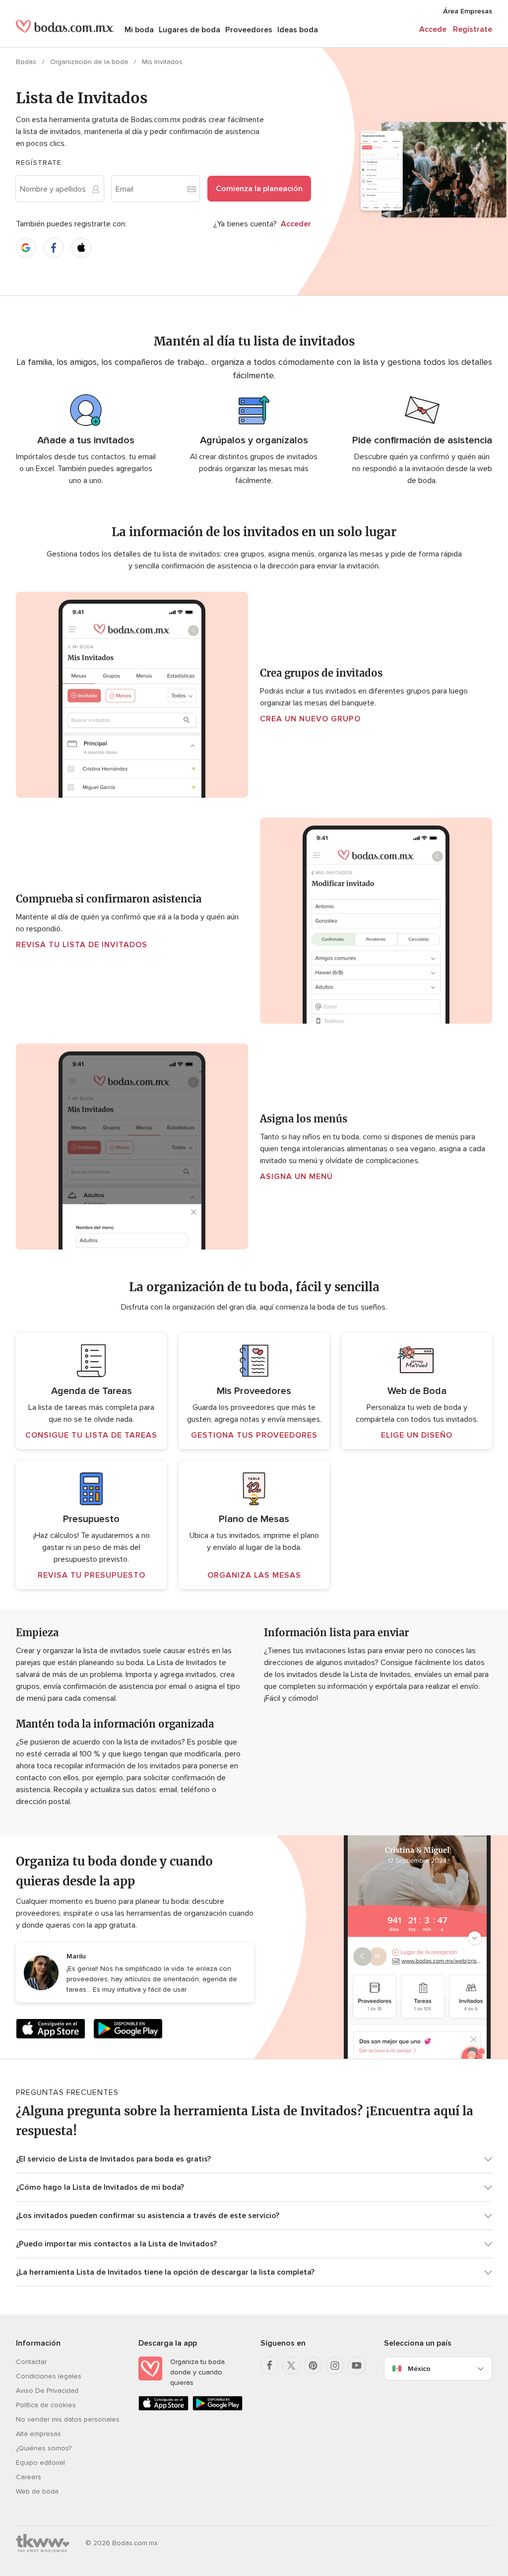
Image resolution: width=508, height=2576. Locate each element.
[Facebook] (269, 2366)
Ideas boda (298, 30)
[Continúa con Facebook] (54, 248)
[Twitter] (291, 2366)
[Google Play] (128, 2031)
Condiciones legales (49, 2376)
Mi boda (139, 30)
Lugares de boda (190, 30)
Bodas (27, 62)
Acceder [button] (296, 224)
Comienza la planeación (259, 189)
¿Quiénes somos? (44, 2448)
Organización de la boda (90, 62)
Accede (433, 29)
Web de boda (37, 2491)
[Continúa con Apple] (81, 248)
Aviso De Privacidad (47, 2391)
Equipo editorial (40, 2463)
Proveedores (249, 30)
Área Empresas (468, 11)
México (419, 2369)
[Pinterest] (313, 2366)
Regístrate (473, 29)
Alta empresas (38, 2434)
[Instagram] (335, 2366)
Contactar (31, 2362)
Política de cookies (46, 2405)
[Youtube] (357, 2366)
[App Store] (51, 2031)
